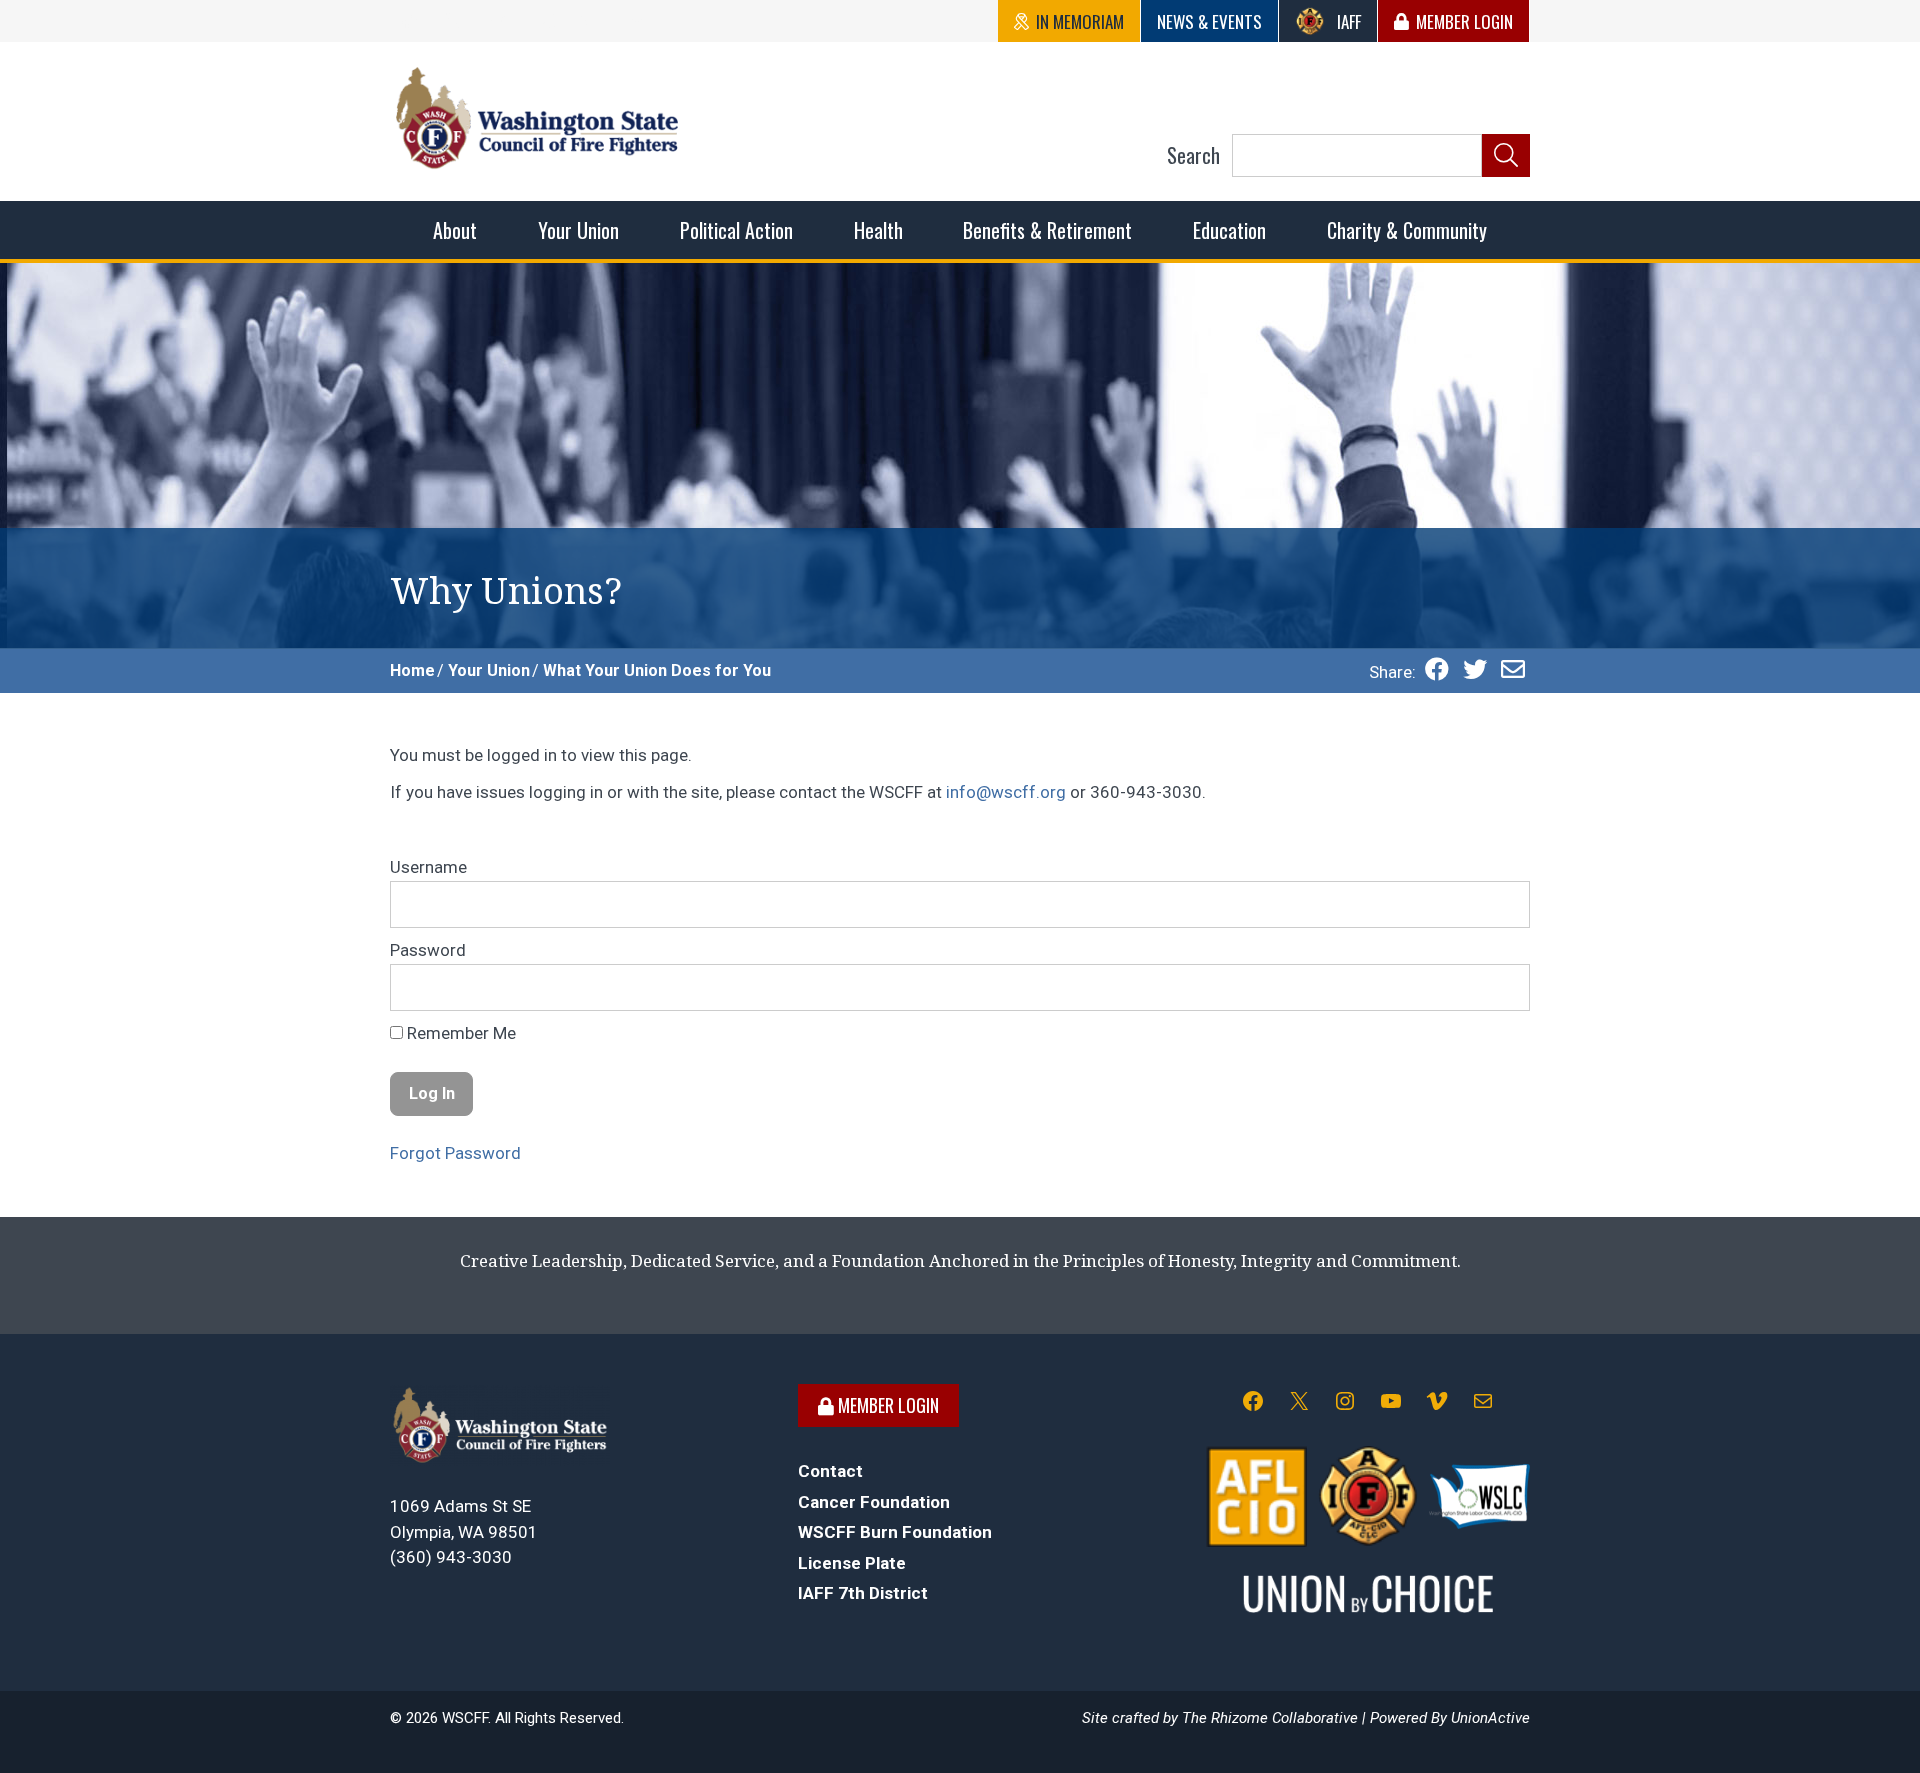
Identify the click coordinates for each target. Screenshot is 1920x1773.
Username (428, 867)
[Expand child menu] (455, 230)
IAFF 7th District (863, 1593)
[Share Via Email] (1513, 672)
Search (1193, 155)
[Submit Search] (1506, 156)
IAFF (1349, 21)
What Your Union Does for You (657, 670)
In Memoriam (1080, 21)
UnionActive (1490, 1718)
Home (412, 670)
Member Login (1464, 21)
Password (428, 950)
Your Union (489, 670)
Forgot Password (455, 1153)
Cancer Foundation (874, 1502)
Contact (830, 1471)
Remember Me (459, 1033)
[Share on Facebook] (1437, 672)
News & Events (1209, 21)
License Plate (852, 1563)
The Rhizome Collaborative (1270, 1718)
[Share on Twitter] (1475, 672)
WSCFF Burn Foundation (895, 1532)
